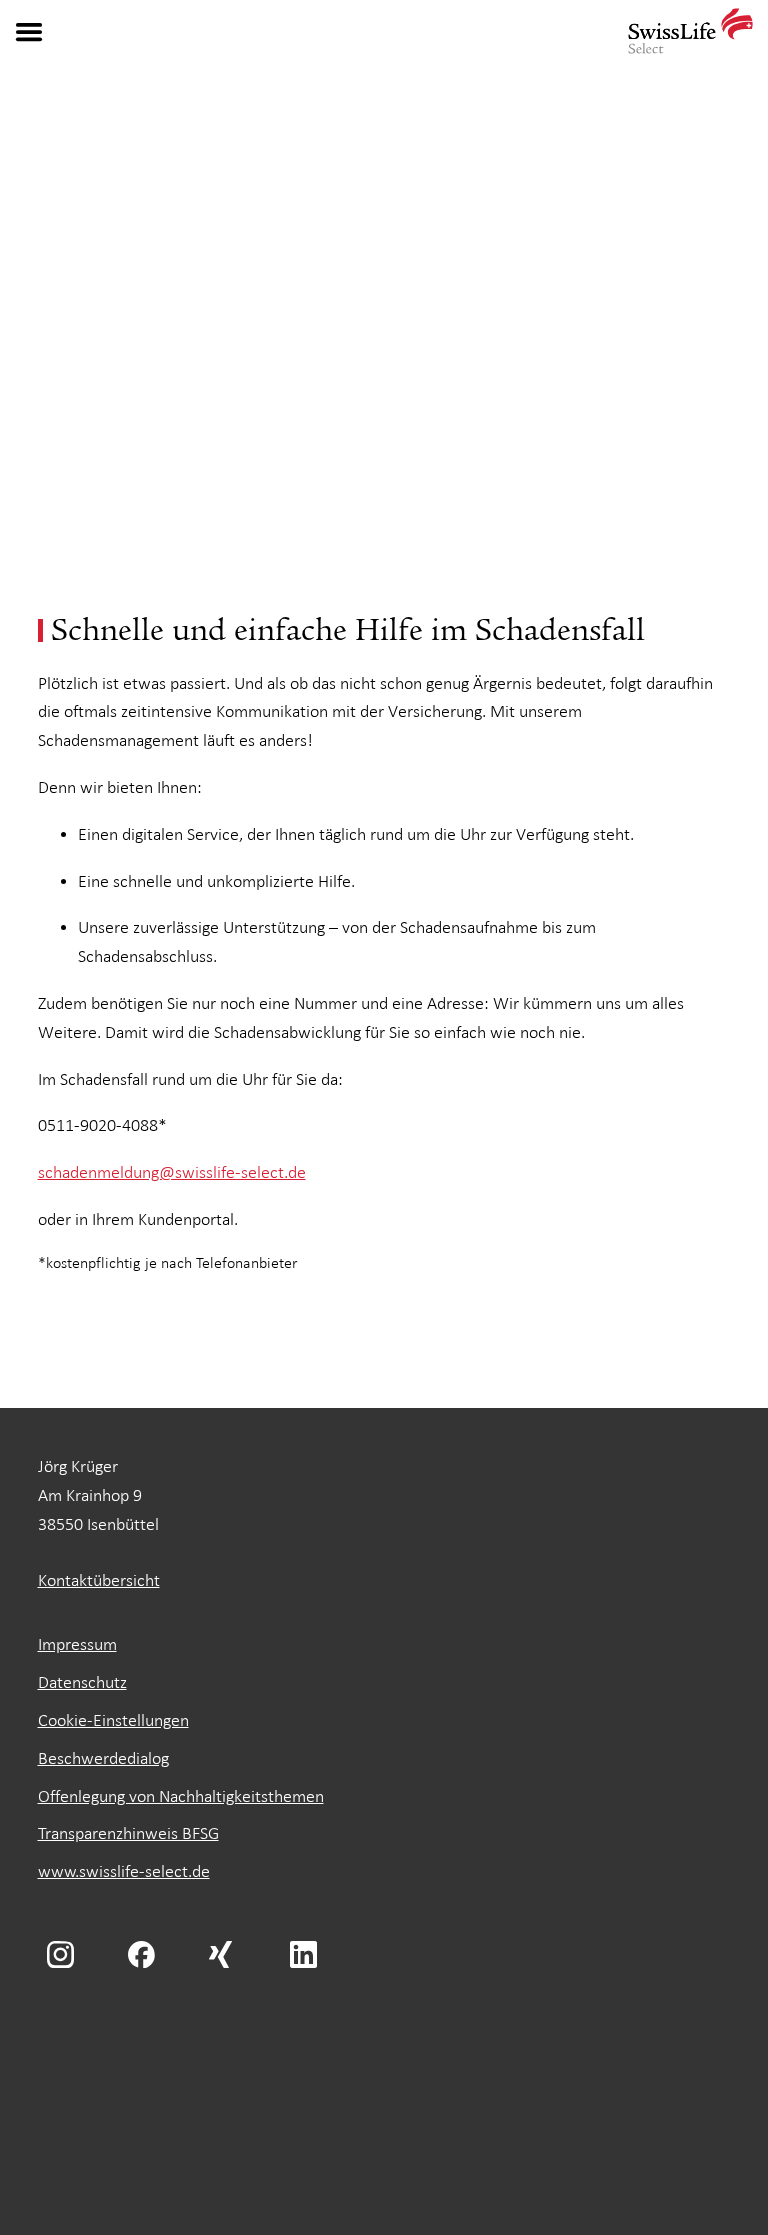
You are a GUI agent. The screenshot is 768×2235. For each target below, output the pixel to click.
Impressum (77, 1644)
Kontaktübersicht (99, 1580)
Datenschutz (82, 1682)
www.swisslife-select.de (124, 1871)
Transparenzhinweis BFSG (128, 1833)
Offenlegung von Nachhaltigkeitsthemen (181, 1796)
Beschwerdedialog (103, 1758)
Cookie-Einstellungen (113, 1720)
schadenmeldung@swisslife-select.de (172, 1172)
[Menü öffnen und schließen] (29, 32)
